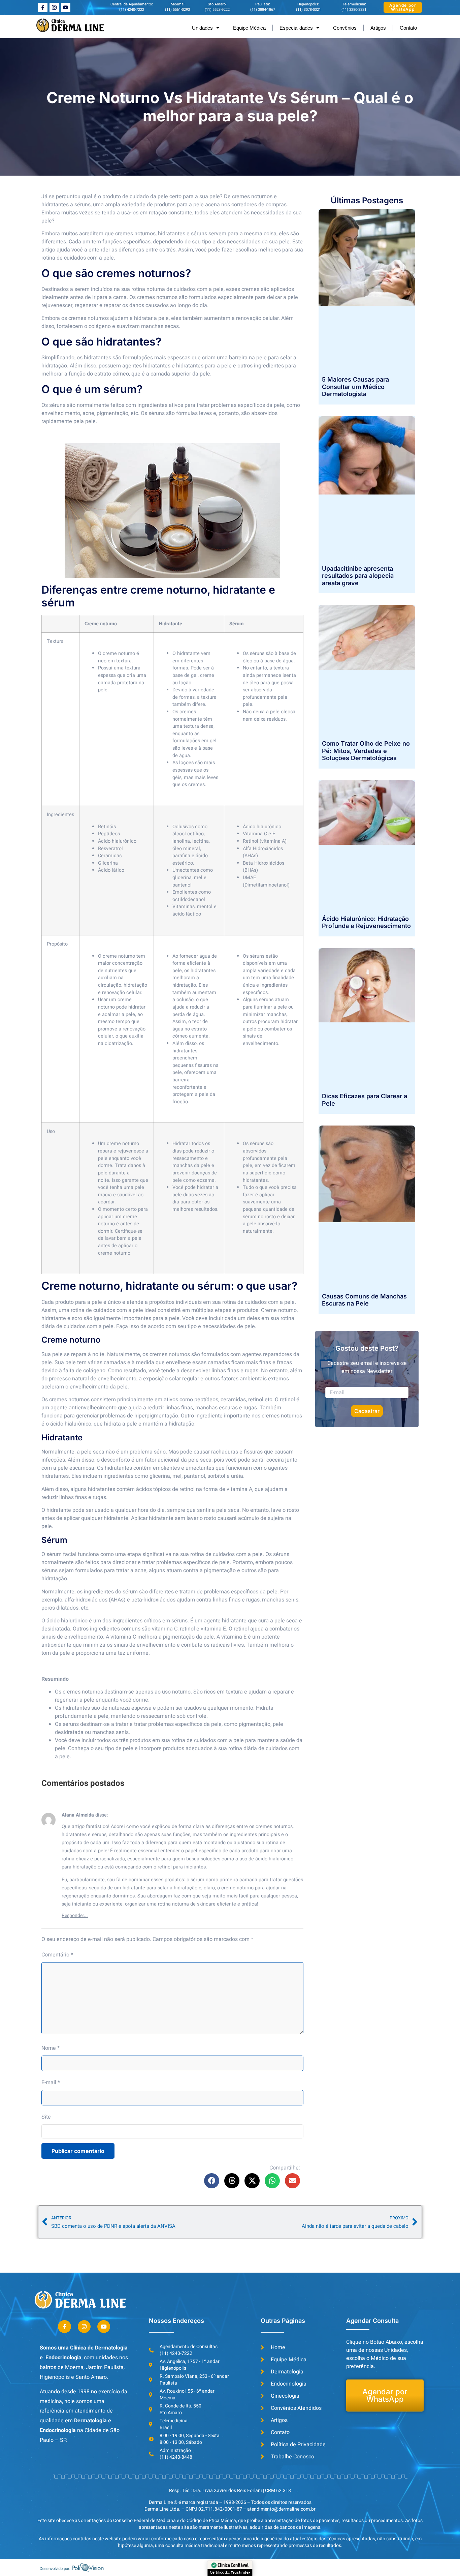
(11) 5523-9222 (217, 10)
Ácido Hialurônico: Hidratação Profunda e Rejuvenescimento (366, 922)
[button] (212, 2181)
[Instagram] (84, 2327)
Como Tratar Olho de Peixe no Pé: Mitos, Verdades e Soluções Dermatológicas (366, 751)
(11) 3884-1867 (263, 10)
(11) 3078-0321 (308, 10)
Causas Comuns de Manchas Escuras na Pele (364, 1300)
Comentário (57, 1955)
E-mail (51, 2083)
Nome (51, 2048)
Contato (408, 28)
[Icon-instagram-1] (54, 7)
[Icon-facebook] (43, 7)
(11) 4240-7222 (132, 10)
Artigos (378, 28)
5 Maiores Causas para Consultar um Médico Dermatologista (355, 387)
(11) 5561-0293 (177, 10)
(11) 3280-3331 (354, 10)
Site (46, 2117)
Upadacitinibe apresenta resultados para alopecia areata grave (358, 576)
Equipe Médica (249, 28)
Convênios (345, 28)
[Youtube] (66, 7)
